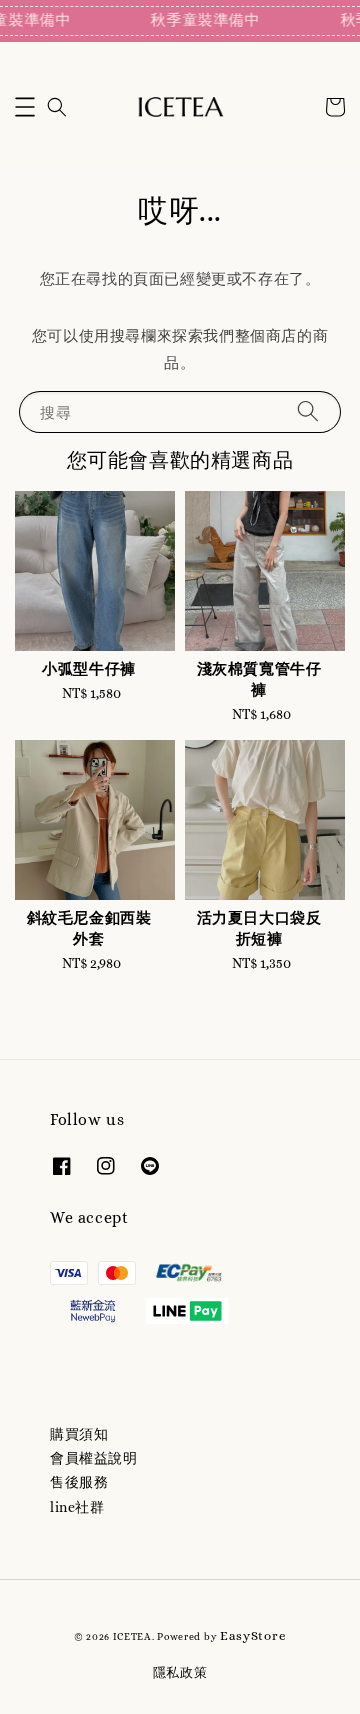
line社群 (77, 1507)
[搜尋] (308, 411)
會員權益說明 (94, 1458)
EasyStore (253, 1635)
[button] (25, 107)
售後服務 (79, 1482)
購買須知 (79, 1434)
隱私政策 (180, 1672)
